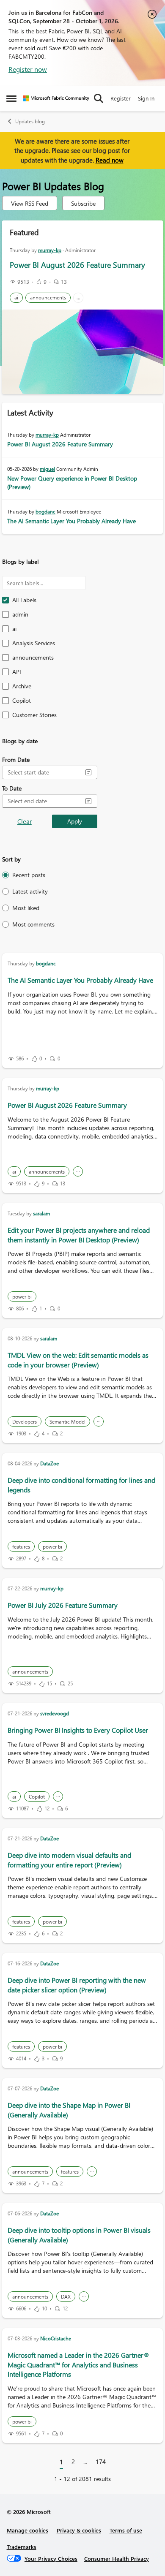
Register (121, 98)
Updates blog (30, 121)
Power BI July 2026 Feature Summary (63, 1605)
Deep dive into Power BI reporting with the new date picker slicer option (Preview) (77, 1985)
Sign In (146, 98)
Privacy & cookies (79, 2530)
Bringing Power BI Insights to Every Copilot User (78, 1730)
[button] (88, 772)
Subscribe (83, 203)
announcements (48, 298)
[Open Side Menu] (11, 98)
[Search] (99, 98)
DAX (66, 2297)
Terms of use (126, 2530)
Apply (75, 821)
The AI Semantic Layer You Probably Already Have (71, 521)
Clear (25, 821)
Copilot (37, 1797)
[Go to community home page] (56, 98)
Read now (110, 160)
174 (101, 2462)
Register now (28, 69)
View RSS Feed (30, 203)
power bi (22, 1297)
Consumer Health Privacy (117, 2558)
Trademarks (22, 2547)
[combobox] (43, 772)
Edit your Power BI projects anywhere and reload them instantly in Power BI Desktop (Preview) (79, 1235)
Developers (25, 1422)
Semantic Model (67, 1422)
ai (16, 298)
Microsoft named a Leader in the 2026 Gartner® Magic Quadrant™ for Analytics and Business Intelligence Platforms (78, 2364)
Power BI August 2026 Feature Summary (77, 265)
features (21, 1547)
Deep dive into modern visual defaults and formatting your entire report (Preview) (69, 1860)
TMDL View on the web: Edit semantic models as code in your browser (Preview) (78, 1360)
